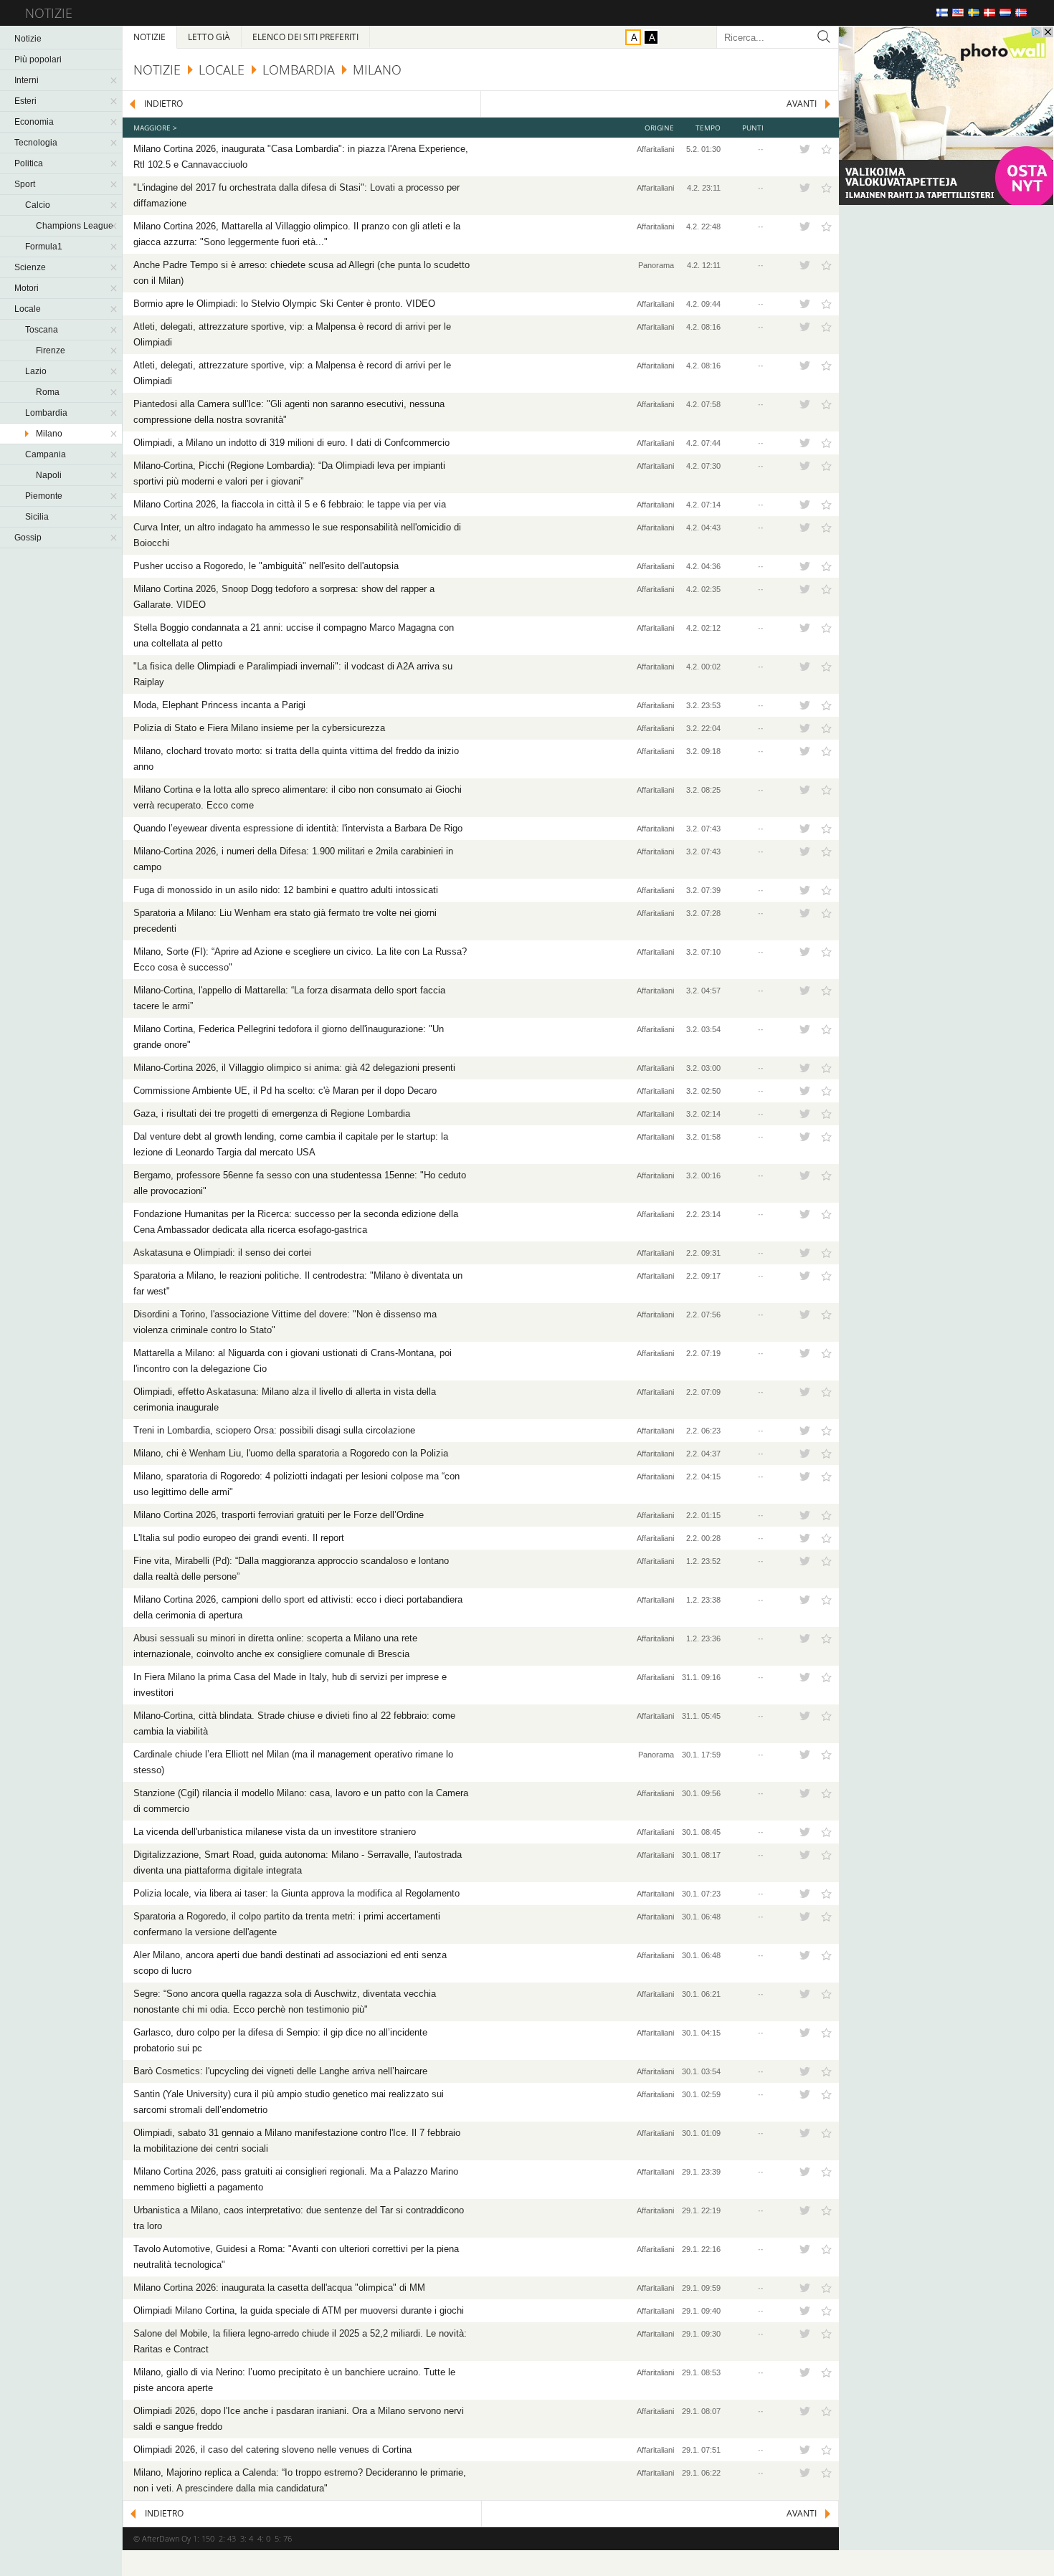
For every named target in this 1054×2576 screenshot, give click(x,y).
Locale (28, 309)
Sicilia (37, 517)
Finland (942, 13)
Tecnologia (36, 143)
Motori (27, 288)
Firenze (51, 350)
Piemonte (44, 496)
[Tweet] (804, 149)
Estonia (1037, 13)
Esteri (25, 101)
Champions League (75, 226)
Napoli (49, 475)
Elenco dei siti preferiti (305, 37)
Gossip (28, 538)
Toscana (42, 330)
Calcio (38, 205)
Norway (1021, 13)
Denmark (989, 13)
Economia (34, 122)
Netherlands (1005, 13)
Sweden (974, 13)
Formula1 (44, 247)
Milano (49, 434)
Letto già (209, 37)
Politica (29, 163)
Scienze (30, 267)
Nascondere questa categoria (115, 80)
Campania (46, 454)
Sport (25, 184)
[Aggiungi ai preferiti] (826, 149)
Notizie (28, 39)
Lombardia (46, 413)
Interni (27, 80)
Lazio (36, 371)
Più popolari (38, 59)
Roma (48, 392)
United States (958, 13)
